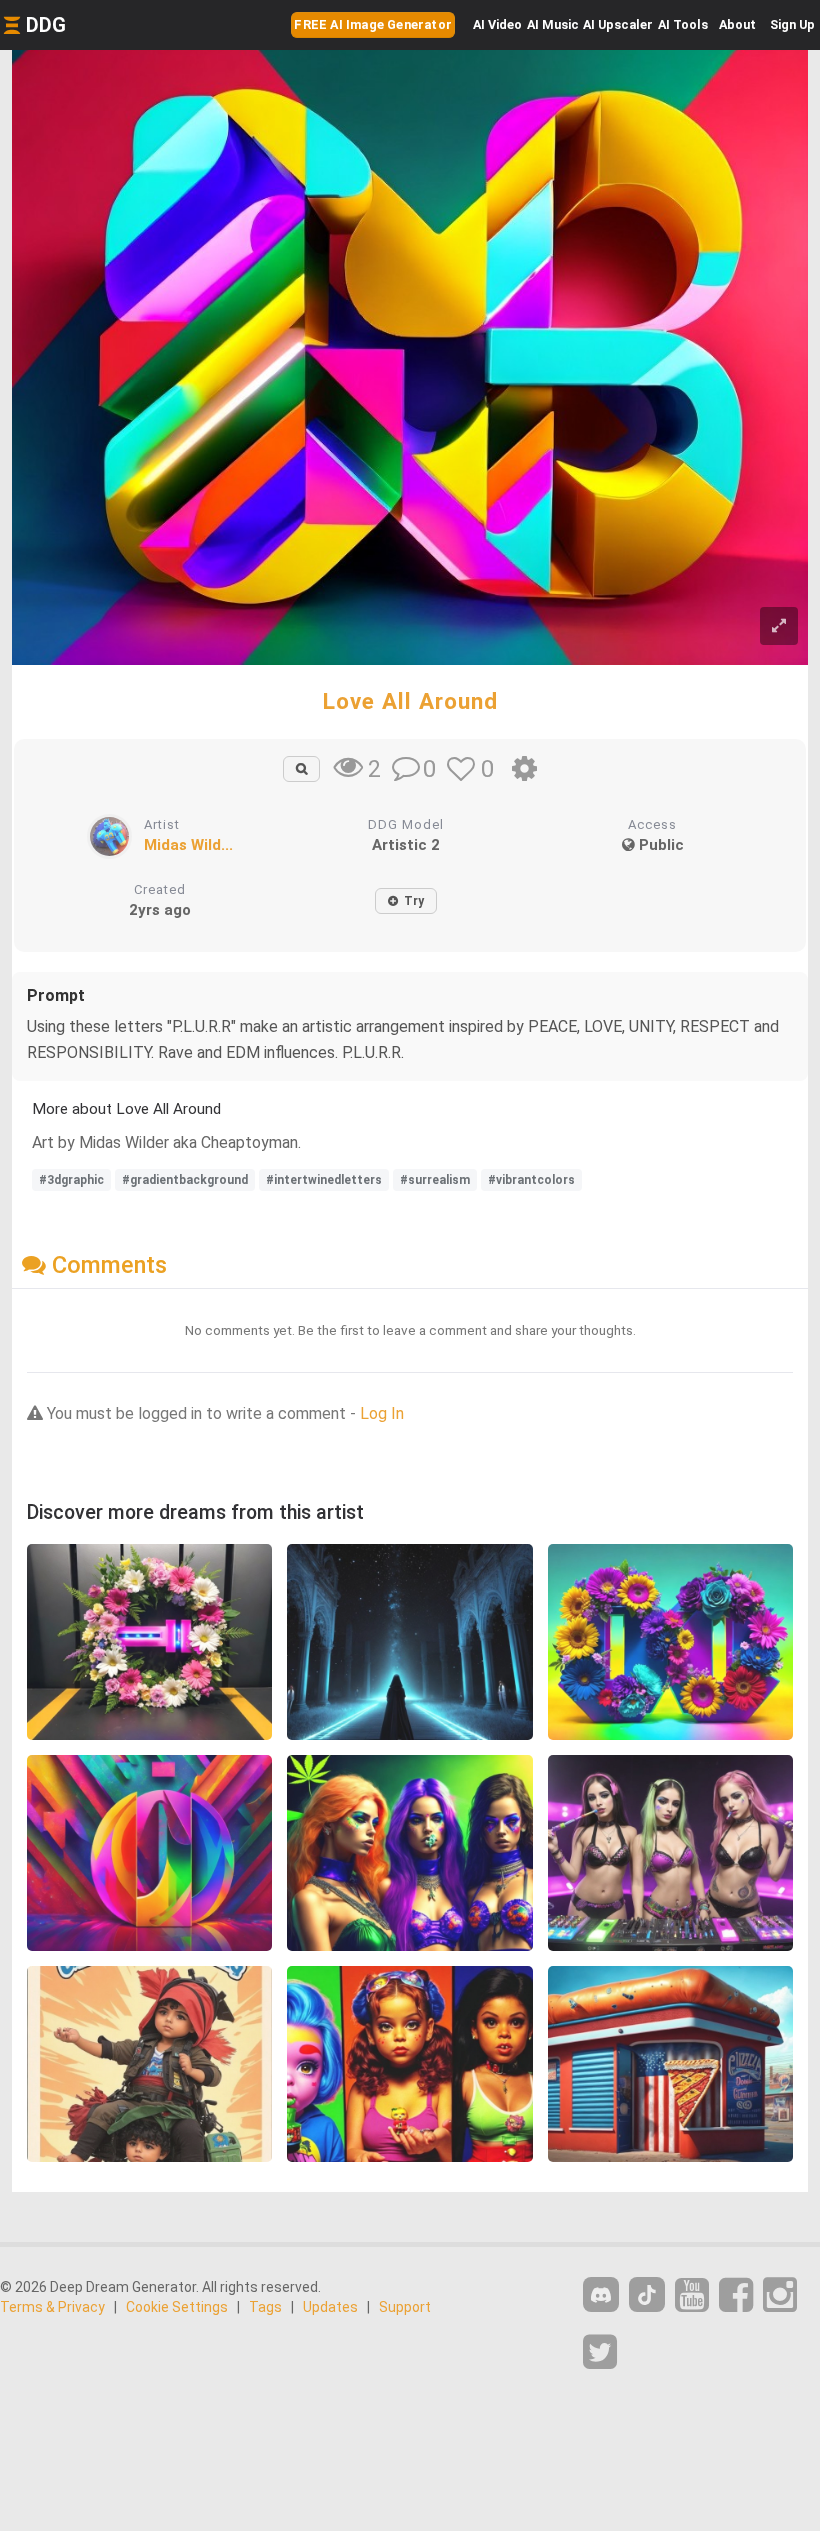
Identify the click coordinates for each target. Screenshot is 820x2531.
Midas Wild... (188, 845)
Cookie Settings (177, 2307)
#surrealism (435, 1180)
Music (553, 24)
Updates (330, 2307)
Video (497, 24)
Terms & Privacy (52, 2307)
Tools (683, 24)
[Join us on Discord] (601, 2294)
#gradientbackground (185, 1180)
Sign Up (792, 24)
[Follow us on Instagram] (780, 2295)
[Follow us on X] (600, 2352)
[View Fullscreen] (779, 626)
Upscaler (618, 24)
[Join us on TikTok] (647, 2294)
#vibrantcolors (531, 1180)
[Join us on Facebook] (736, 2295)
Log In (382, 1413)
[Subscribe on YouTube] (692, 2295)
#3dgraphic (71, 1180)
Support (405, 2307)
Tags (265, 2307)
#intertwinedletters (324, 1180)
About (737, 24)
